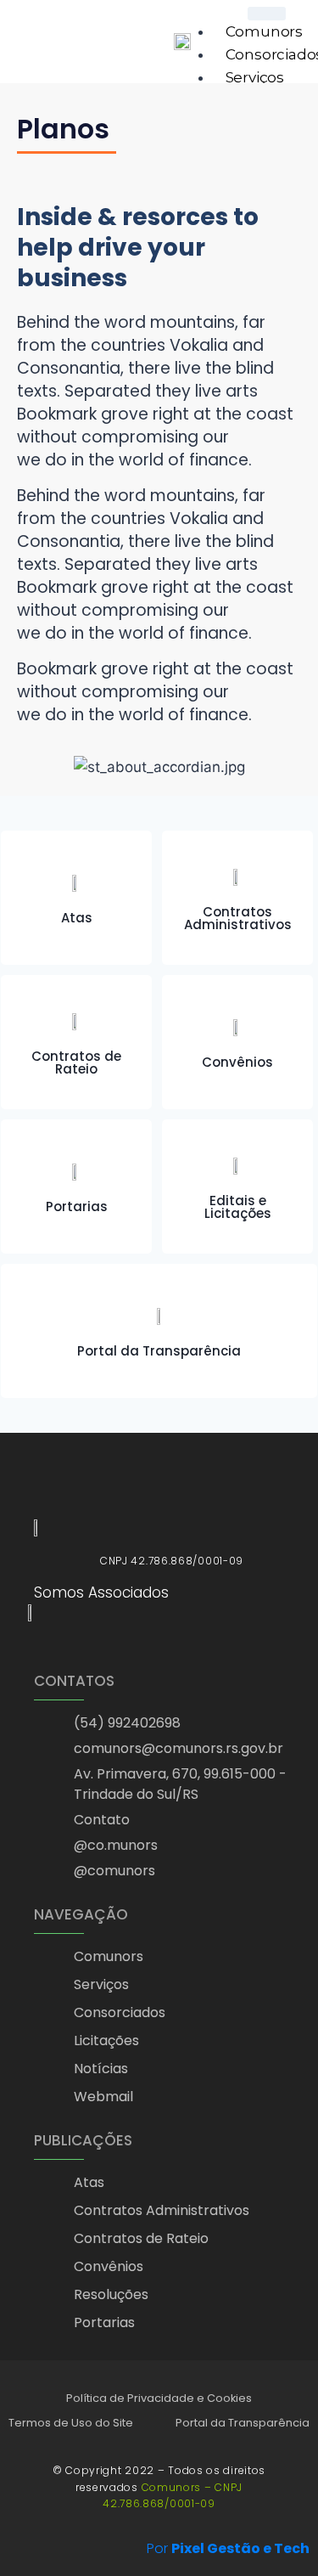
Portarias (77, 1206)
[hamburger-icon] (267, 14)
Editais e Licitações (238, 1207)
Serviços (255, 77)
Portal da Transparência (159, 1351)
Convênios (237, 1062)
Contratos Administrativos (238, 918)
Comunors (264, 31)
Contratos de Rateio (76, 1063)
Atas (77, 918)
